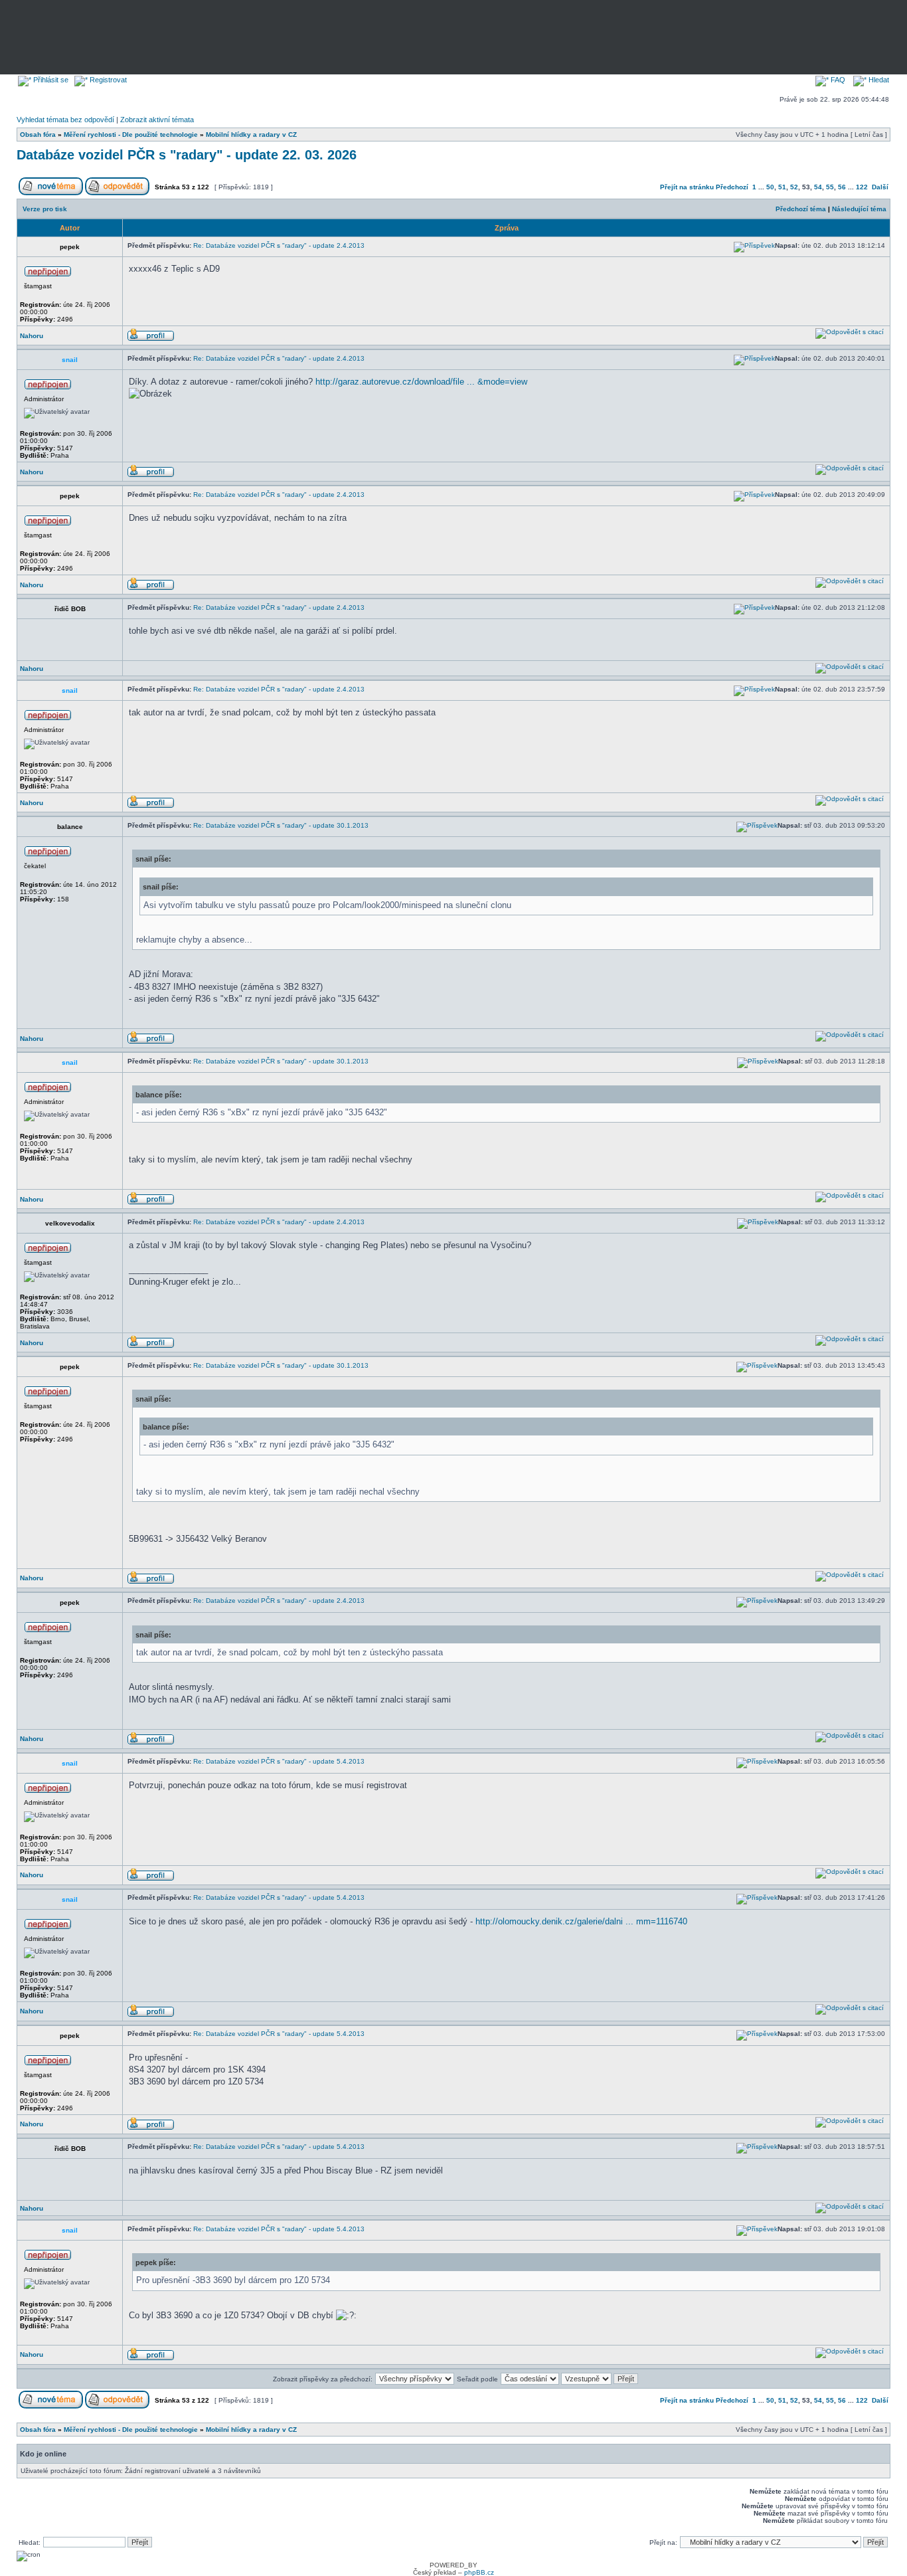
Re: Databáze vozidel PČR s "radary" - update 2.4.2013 (279, 245)
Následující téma (859, 209)
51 (782, 187)
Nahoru (32, 336)
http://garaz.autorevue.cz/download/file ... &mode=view (421, 382)
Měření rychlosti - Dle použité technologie (131, 135)
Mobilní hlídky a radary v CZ (251, 135)
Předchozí (732, 187)
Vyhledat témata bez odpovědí (65, 120)
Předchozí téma (801, 209)
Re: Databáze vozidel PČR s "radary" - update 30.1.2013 (281, 825)
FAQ (837, 80)
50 (770, 187)
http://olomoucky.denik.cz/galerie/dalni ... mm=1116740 (581, 1921)
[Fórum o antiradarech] (239, 34)
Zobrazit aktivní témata (157, 120)
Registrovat (107, 80)
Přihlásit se (50, 80)
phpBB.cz (479, 2572)
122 (862, 187)
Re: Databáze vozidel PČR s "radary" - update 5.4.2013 (279, 1761)
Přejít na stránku (687, 187)
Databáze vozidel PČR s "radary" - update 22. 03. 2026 (187, 155)
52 (794, 187)
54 (818, 187)
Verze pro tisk (45, 209)
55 (830, 187)
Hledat (878, 80)
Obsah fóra (38, 135)
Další (880, 187)
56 (842, 187)
